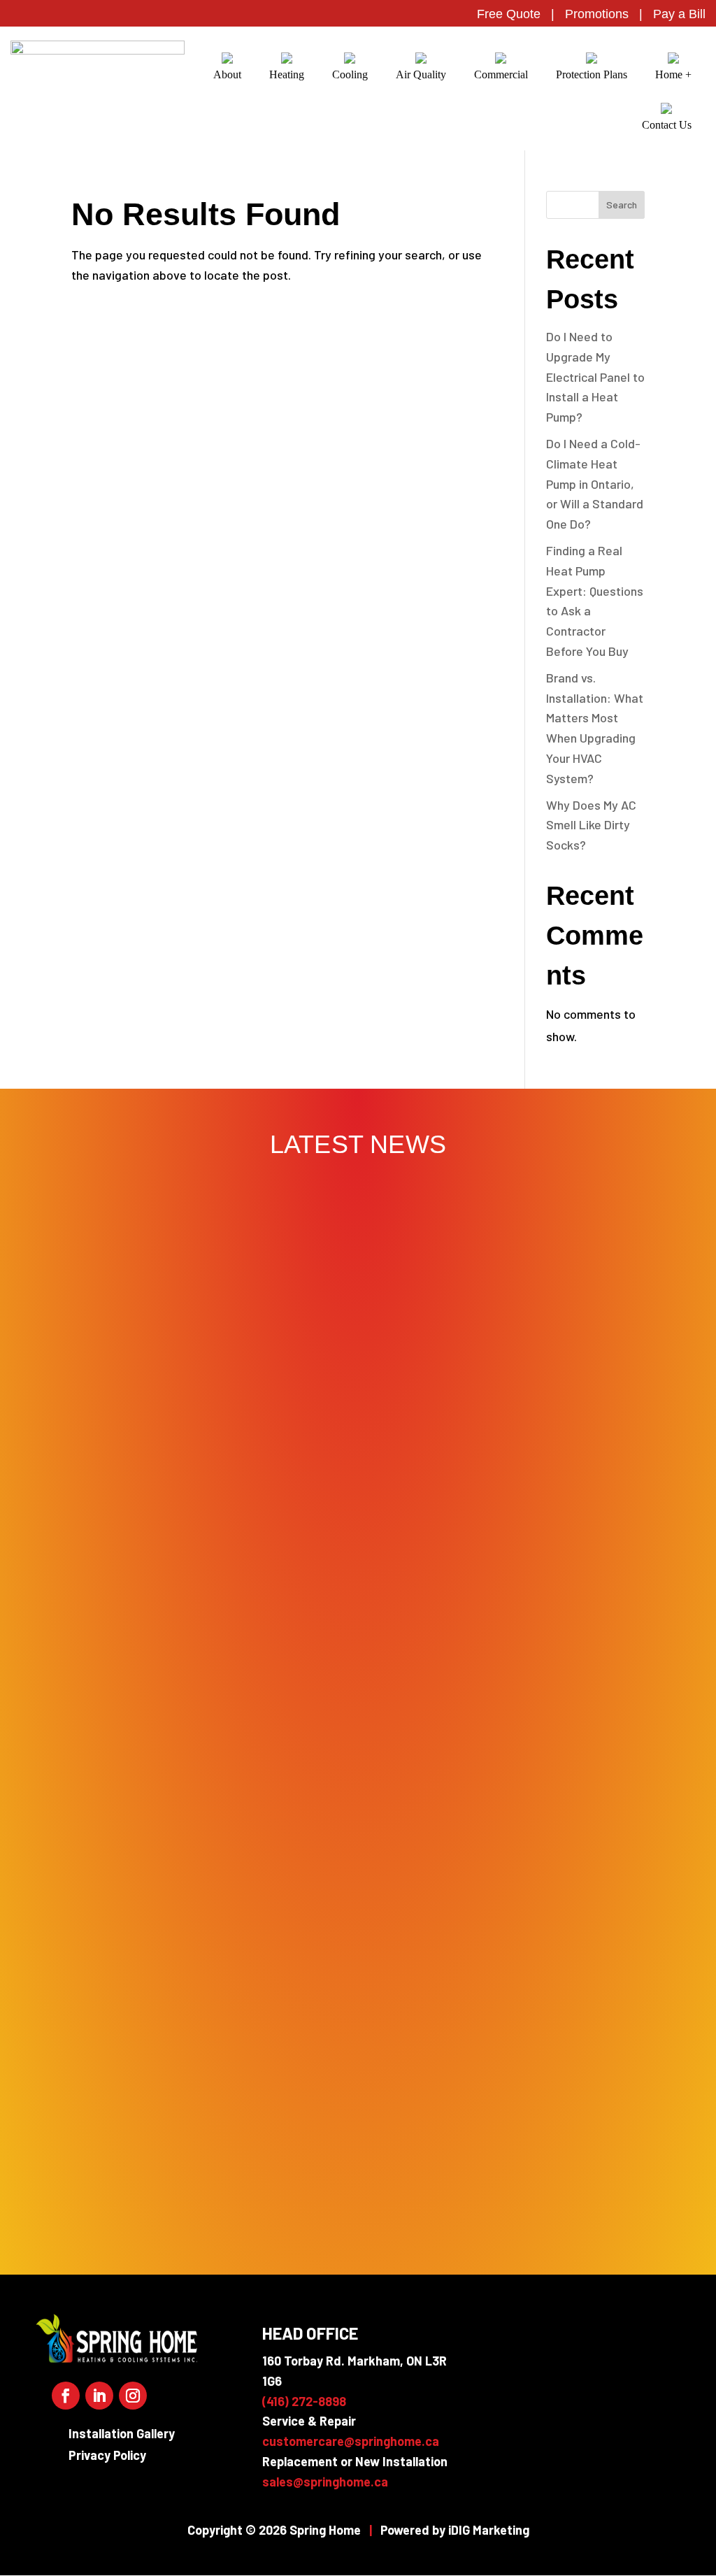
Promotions (597, 14)
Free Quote (509, 14)
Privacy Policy (107, 2455)
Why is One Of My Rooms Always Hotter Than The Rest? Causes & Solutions (358, 2194)
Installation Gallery (122, 2433)
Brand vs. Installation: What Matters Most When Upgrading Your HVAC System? (358, 1966)
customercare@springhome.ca (351, 2441)
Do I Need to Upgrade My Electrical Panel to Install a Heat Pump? (595, 377)
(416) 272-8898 (304, 2401)
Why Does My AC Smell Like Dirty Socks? (591, 825)
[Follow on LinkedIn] (99, 2396)
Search (622, 205)
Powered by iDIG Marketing (455, 2530)
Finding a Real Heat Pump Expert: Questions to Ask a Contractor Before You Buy (358, 1852)
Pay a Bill (679, 14)
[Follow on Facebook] (66, 2396)
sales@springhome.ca (325, 2482)
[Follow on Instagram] (133, 2396)
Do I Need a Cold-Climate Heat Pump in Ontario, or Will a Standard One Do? (595, 484)
